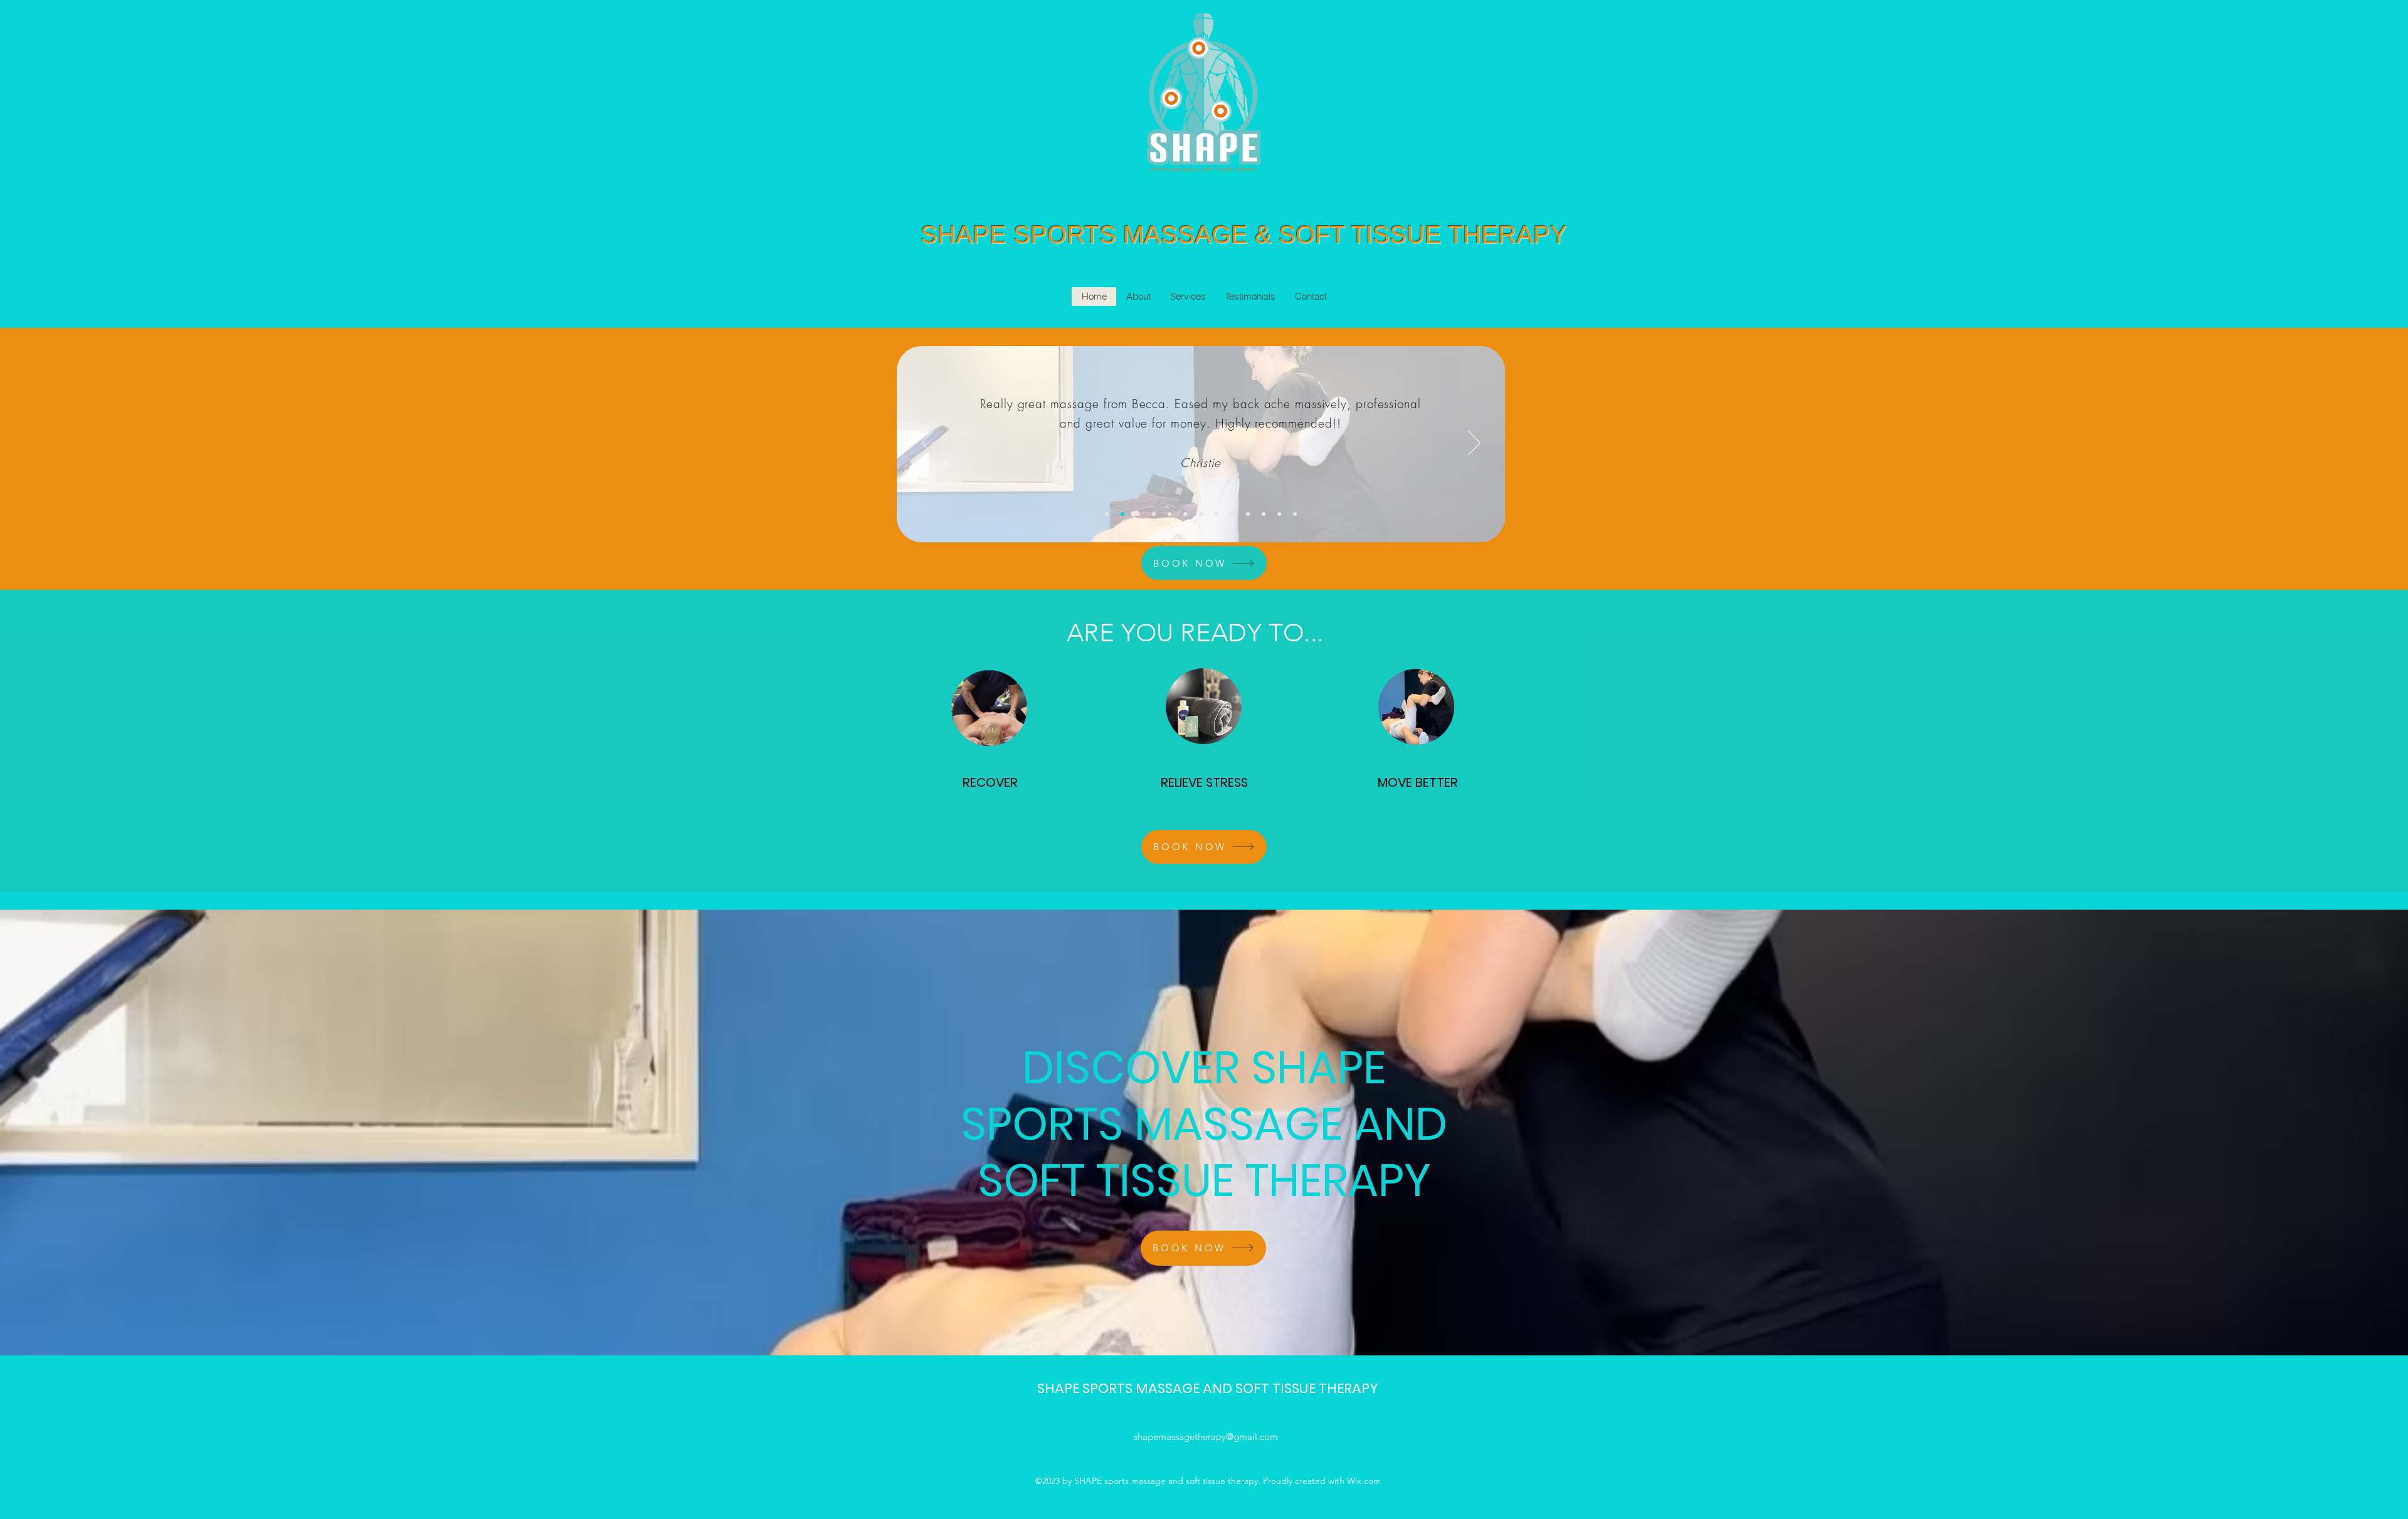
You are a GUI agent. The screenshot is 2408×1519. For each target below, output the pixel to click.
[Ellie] (1154, 514)
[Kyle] (1295, 514)
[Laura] (1107, 514)
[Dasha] (1217, 514)
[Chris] (1185, 514)
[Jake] (1138, 514)
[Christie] (1122, 514)
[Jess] (1201, 514)
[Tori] (1279, 514)
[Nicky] (1170, 514)
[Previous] (927, 444)
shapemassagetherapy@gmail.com (1206, 1437)
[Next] (1474, 444)
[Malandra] (1248, 514)
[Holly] (1232, 514)
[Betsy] (1264, 514)
